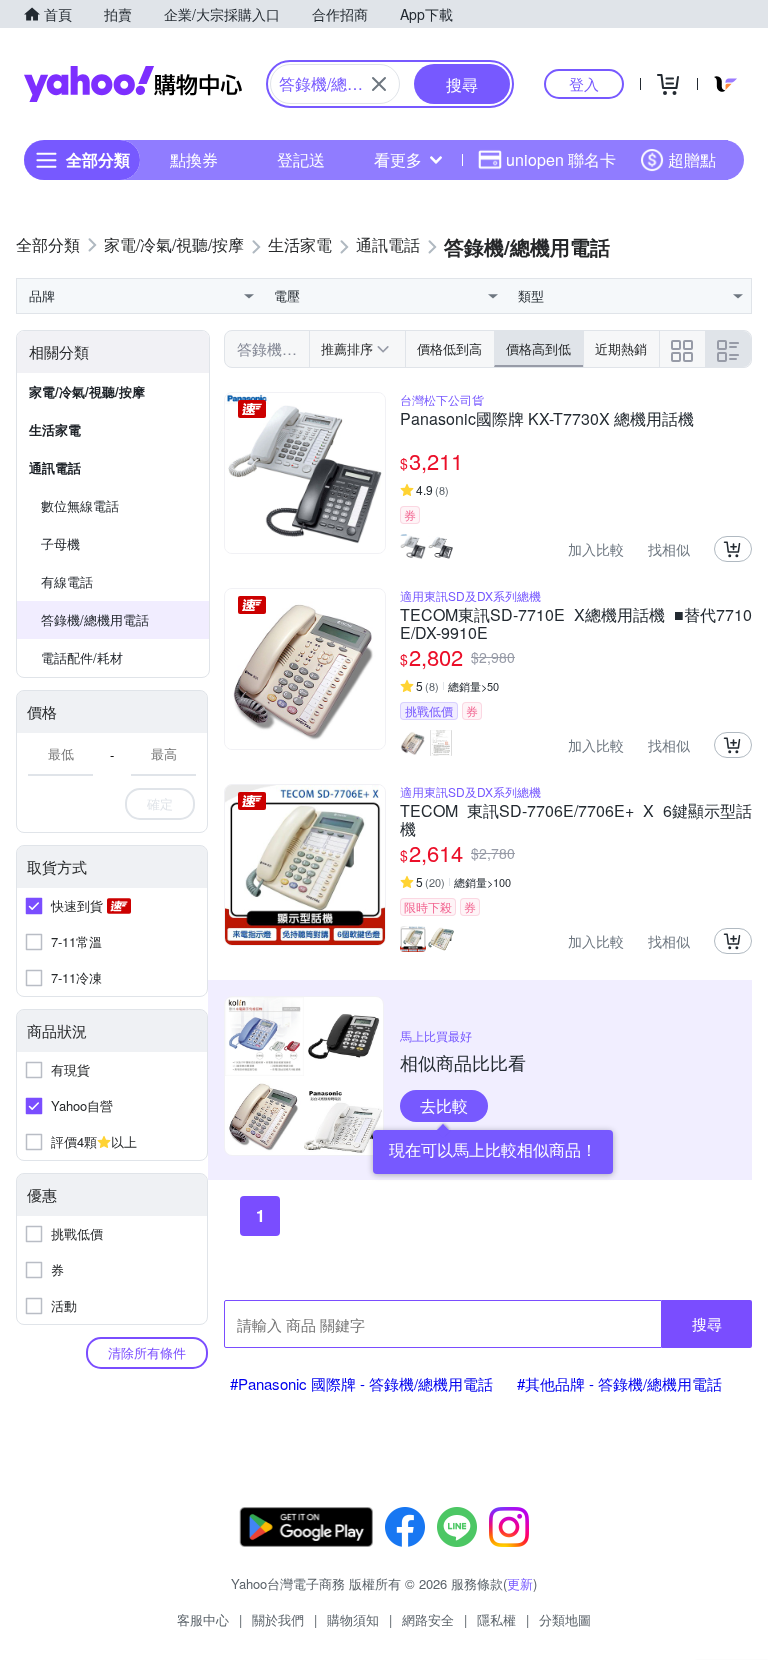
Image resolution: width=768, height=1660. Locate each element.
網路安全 (428, 1619)
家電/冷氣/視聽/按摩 (87, 391)
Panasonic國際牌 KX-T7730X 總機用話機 (547, 420)
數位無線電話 (80, 505)
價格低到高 (449, 348)
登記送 (301, 159)
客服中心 (203, 1619)
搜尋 (707, 1323)
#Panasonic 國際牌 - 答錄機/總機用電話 (361, 1383)
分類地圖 (565, 1619)
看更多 (398, 159)
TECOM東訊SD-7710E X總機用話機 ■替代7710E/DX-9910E (576, 624)
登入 (584, 83)
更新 (520, 1583)
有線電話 (67, 581)
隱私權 (496, 1619)
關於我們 (278, 1619)
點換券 (194, 159)
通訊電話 (55, 467)
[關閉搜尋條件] (379, 84)
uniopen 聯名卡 (561, 159)
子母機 (60, 543)
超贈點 (692, 159)
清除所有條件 (147, 1352)
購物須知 (353, 1619)
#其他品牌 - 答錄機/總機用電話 (619, 1383)
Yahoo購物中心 (133, 84)
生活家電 (55, 429)
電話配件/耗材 (82, 657)
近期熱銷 (621, 348)
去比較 (444, 1105)
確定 (160, 803)
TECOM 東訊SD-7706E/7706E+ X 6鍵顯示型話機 (576, 820)
